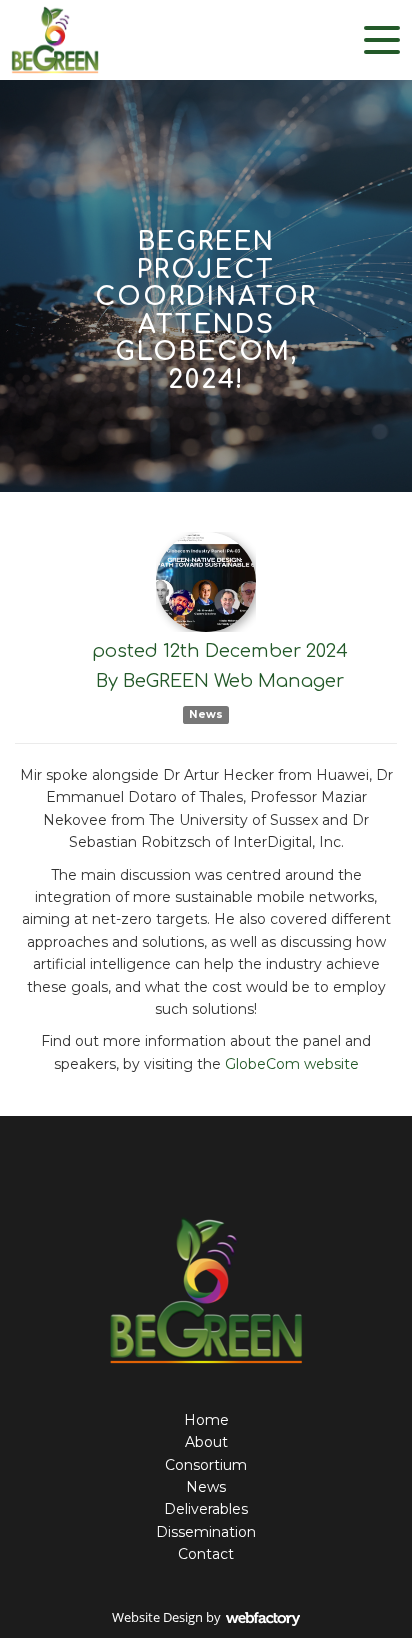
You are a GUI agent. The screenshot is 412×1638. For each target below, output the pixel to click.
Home (206, 1420)
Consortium (206, 1465)
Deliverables (206, 1509)
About (206, 1442)
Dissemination (206, 1532)
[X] (189, 1171)
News (206, 714)
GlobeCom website (292, 1064)
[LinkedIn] (224, 1171)
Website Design (157, 1617)
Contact (206, 1554)
